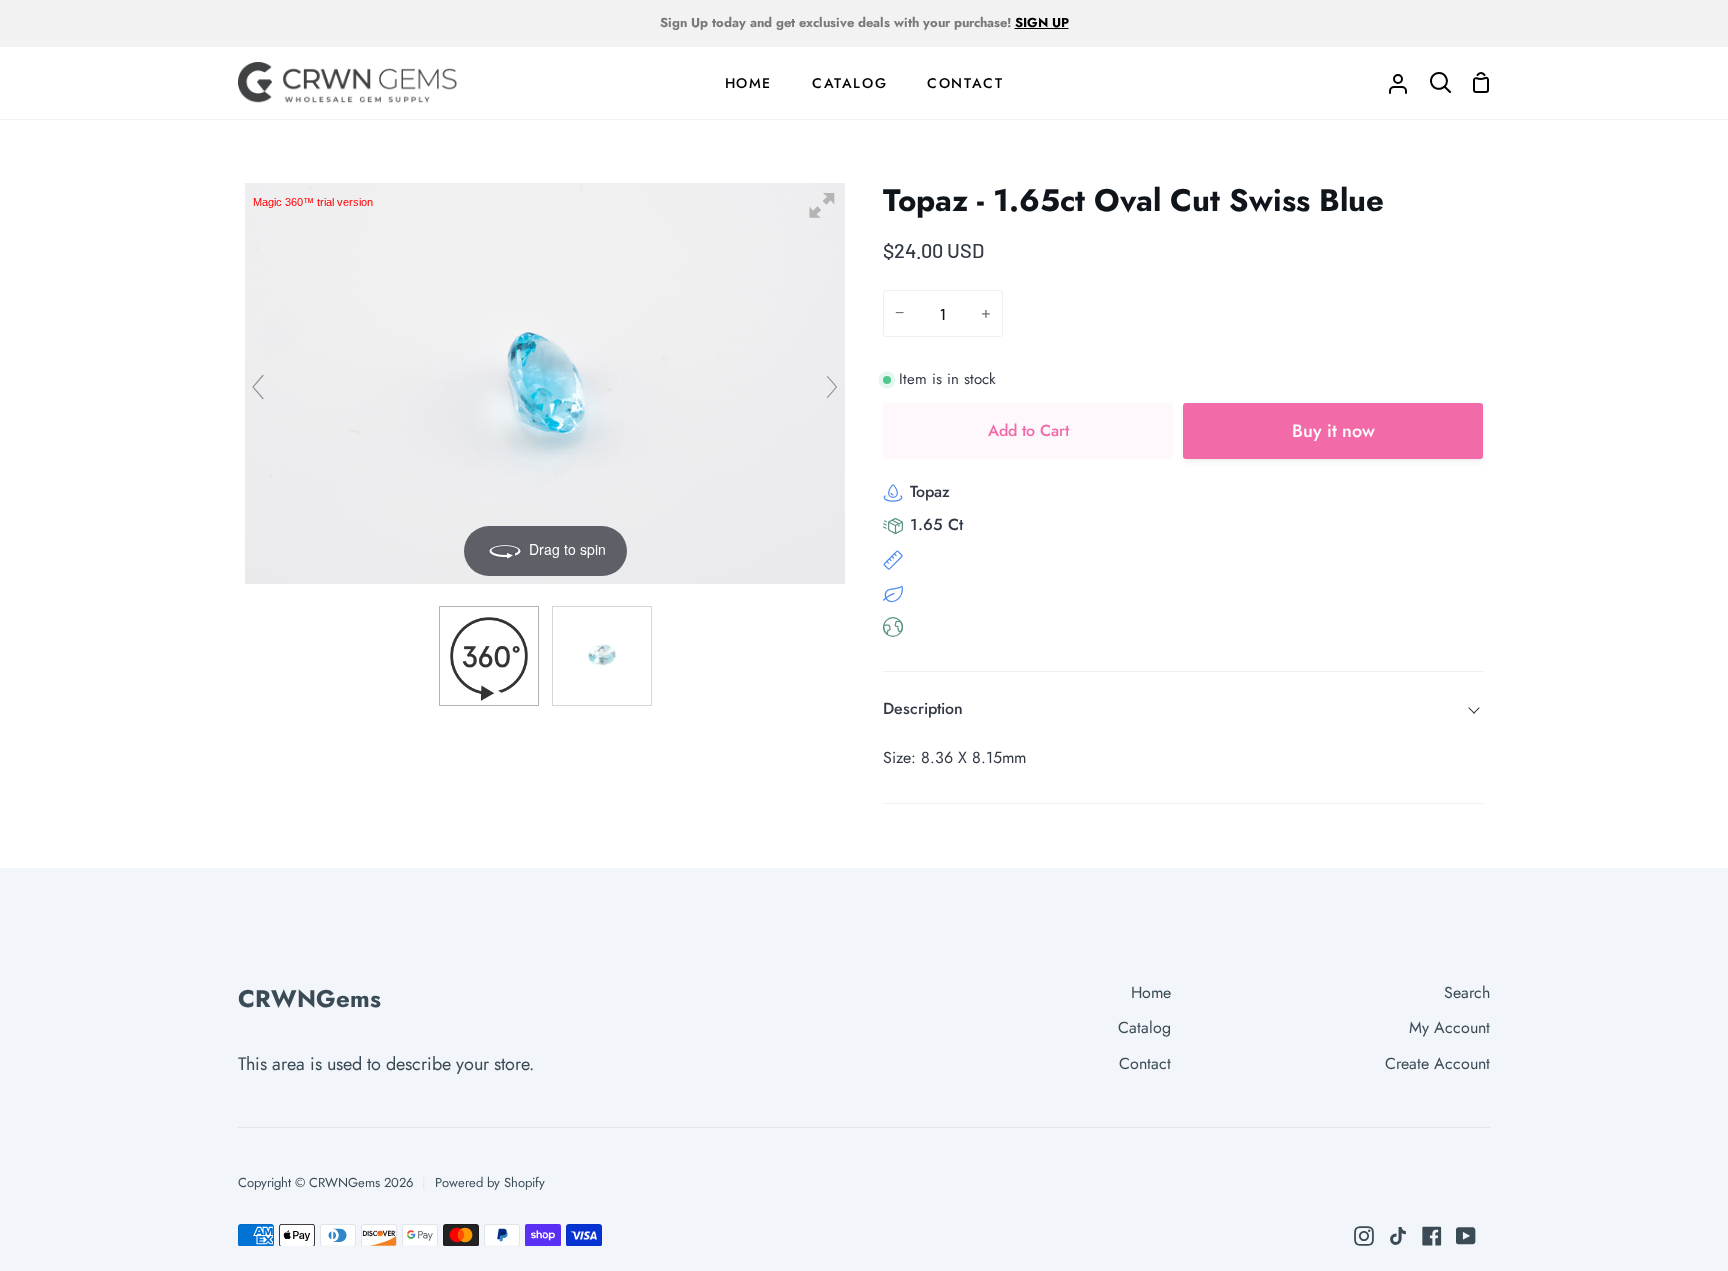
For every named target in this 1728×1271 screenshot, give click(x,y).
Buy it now (1333, 431)
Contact (1145, 1063)
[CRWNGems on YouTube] (1466, 1236)
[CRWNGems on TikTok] (1398, 1236)
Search (1467, 992)
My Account (1449, 1027)
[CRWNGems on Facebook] (1432, 1236)
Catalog (1144, 1027)
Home (1151, 992)
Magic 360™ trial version (313, 202)
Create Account (1437, 1063)
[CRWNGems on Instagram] (1364, 1236)
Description (923, 708)
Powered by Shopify (490, 1182)
